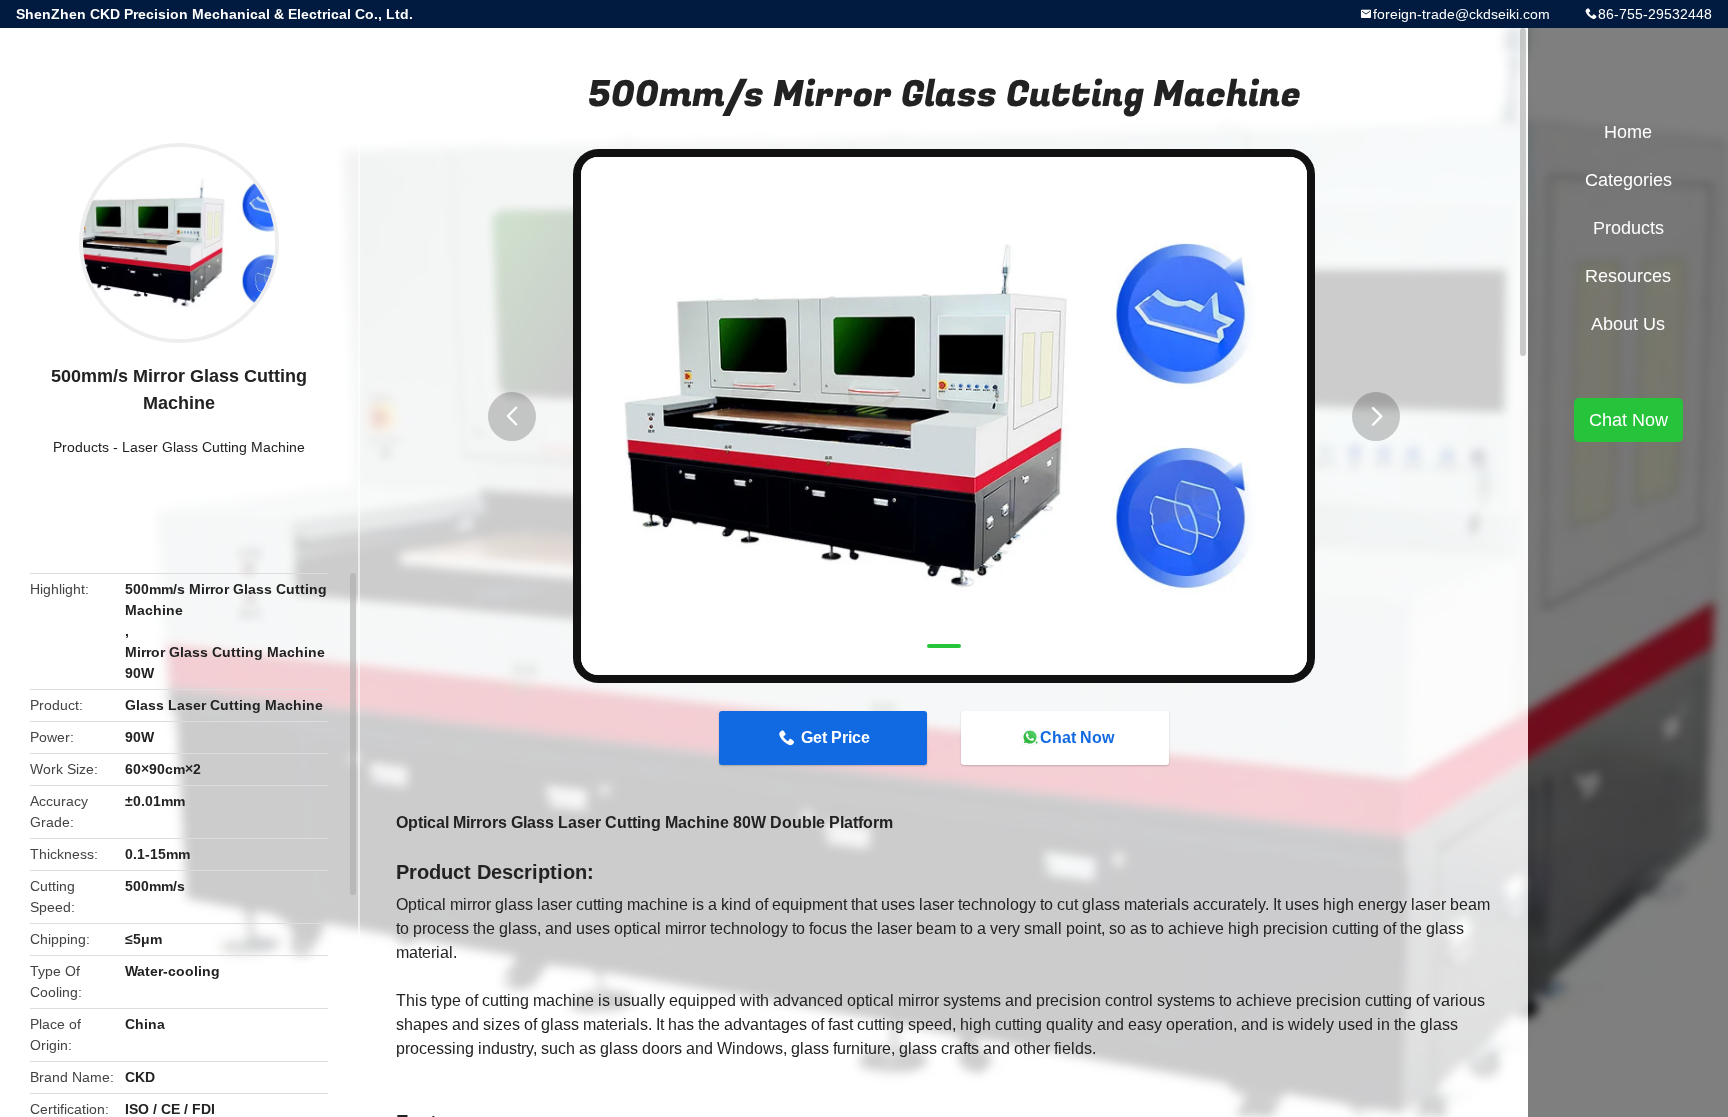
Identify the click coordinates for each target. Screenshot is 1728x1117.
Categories (1628, 180)
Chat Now (1077, 737)
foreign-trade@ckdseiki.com (1461, 14)
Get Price (835, 737)
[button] (512, 416)
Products (81, 447)
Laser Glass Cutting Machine (213, 447)
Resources (1628, 276)
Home (1628, 132)
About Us (1628, 324)
